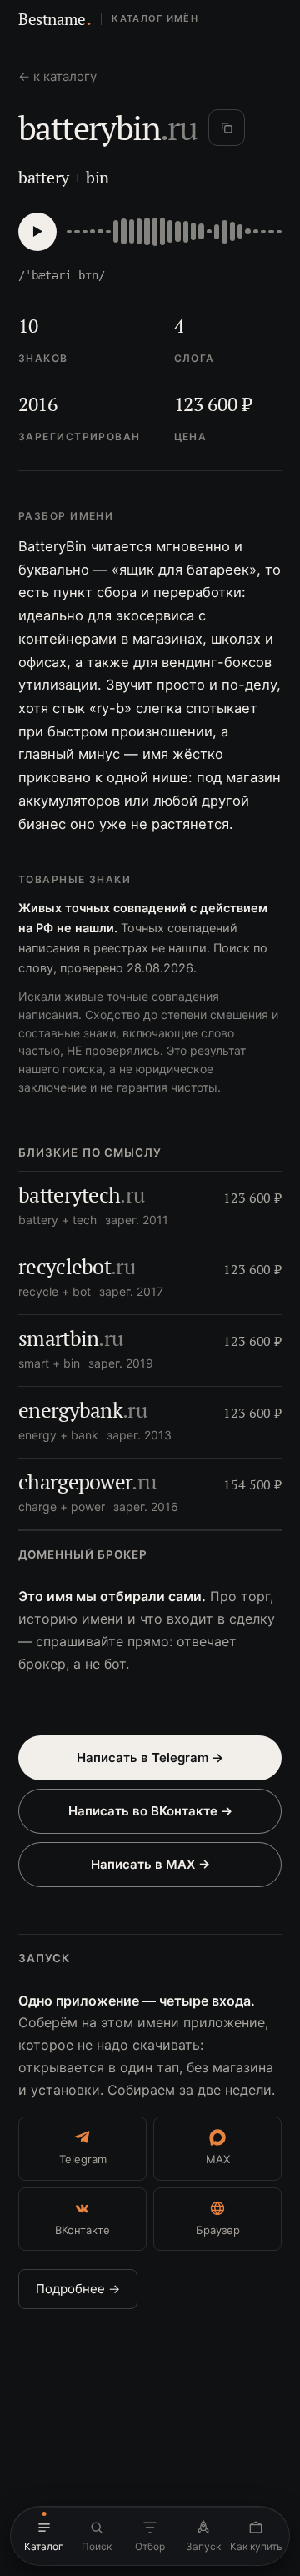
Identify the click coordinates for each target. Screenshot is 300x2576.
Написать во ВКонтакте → (150, 1811)
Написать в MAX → (150, 1864)
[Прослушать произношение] (37, 232)
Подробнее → (78, 2289)
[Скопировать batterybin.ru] (227, 128)
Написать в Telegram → (150, 1758)
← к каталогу (57, 76)
